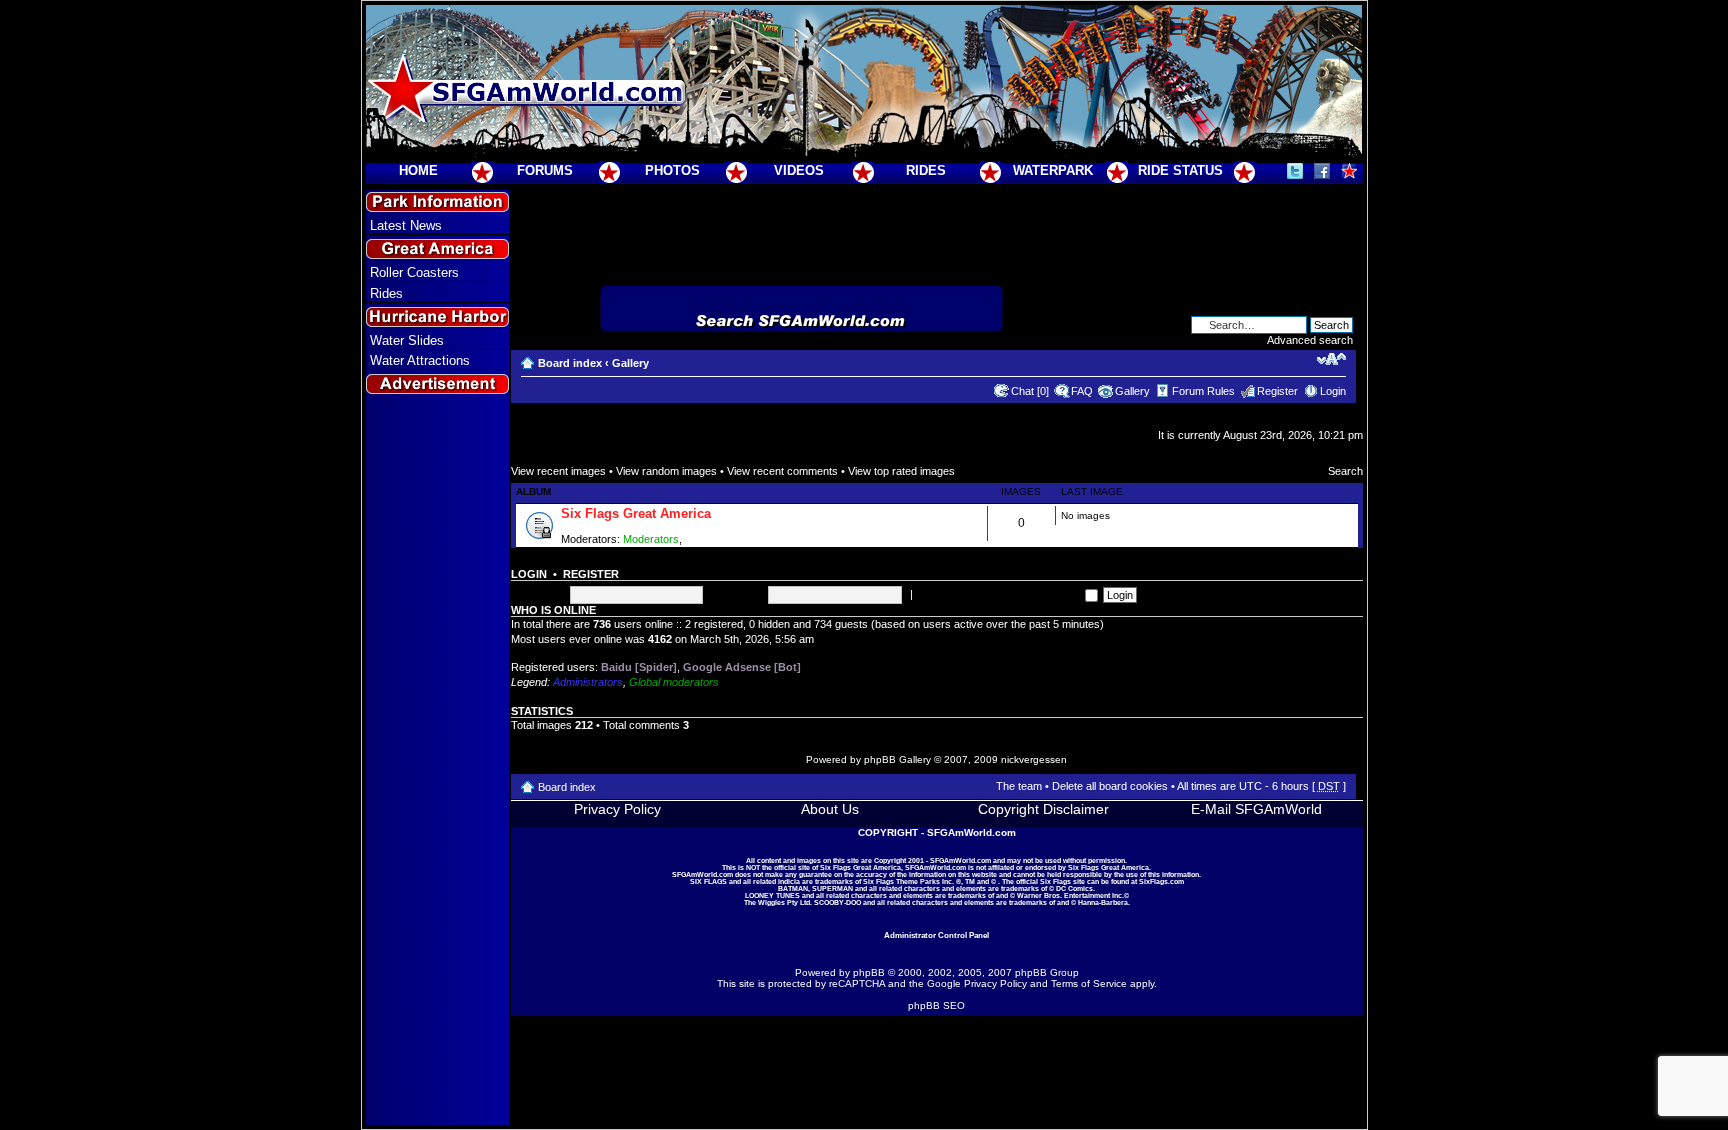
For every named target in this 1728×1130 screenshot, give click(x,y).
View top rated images (901, 471)
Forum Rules (1203, 391)
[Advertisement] (437, 761)
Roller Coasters (414, 272)
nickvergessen (1034, 759)
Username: (538, 594)
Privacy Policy (617, 809)
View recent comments (782, 471)
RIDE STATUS (1180, 170)
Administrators (588, 682)
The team (1019, 786)
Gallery (630, 363)
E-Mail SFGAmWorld (1256, 809)
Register (1277, 391)
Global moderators (674, 682)
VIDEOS (799, 170)
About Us (830, 809)
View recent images (558, 471)
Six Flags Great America (636, 513)
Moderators (651, 539)
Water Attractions (420, 360)
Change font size (1331, 359)
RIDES (926, 170)
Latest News (406, 225)
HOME (418, 170)
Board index (570, 363)
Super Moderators (729, 539)
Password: (737, 594)
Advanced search (1310, 340)
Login (1333, 391)
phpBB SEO (936, 1005)
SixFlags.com (1161, 881)
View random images (666, 471)
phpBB (869, 972)
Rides (386, 293)
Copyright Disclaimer (1043, 809)
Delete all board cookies (1110, 786)
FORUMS (545, 170)
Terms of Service (1089, 983)
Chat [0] (1030, 391)
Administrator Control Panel (936, 935)
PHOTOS (672, 170)
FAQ (1082, 391)
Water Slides (407, 340)
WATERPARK (1053, 170)
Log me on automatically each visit (1000, 594)
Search (1345, 471)
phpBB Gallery (897, 759)
